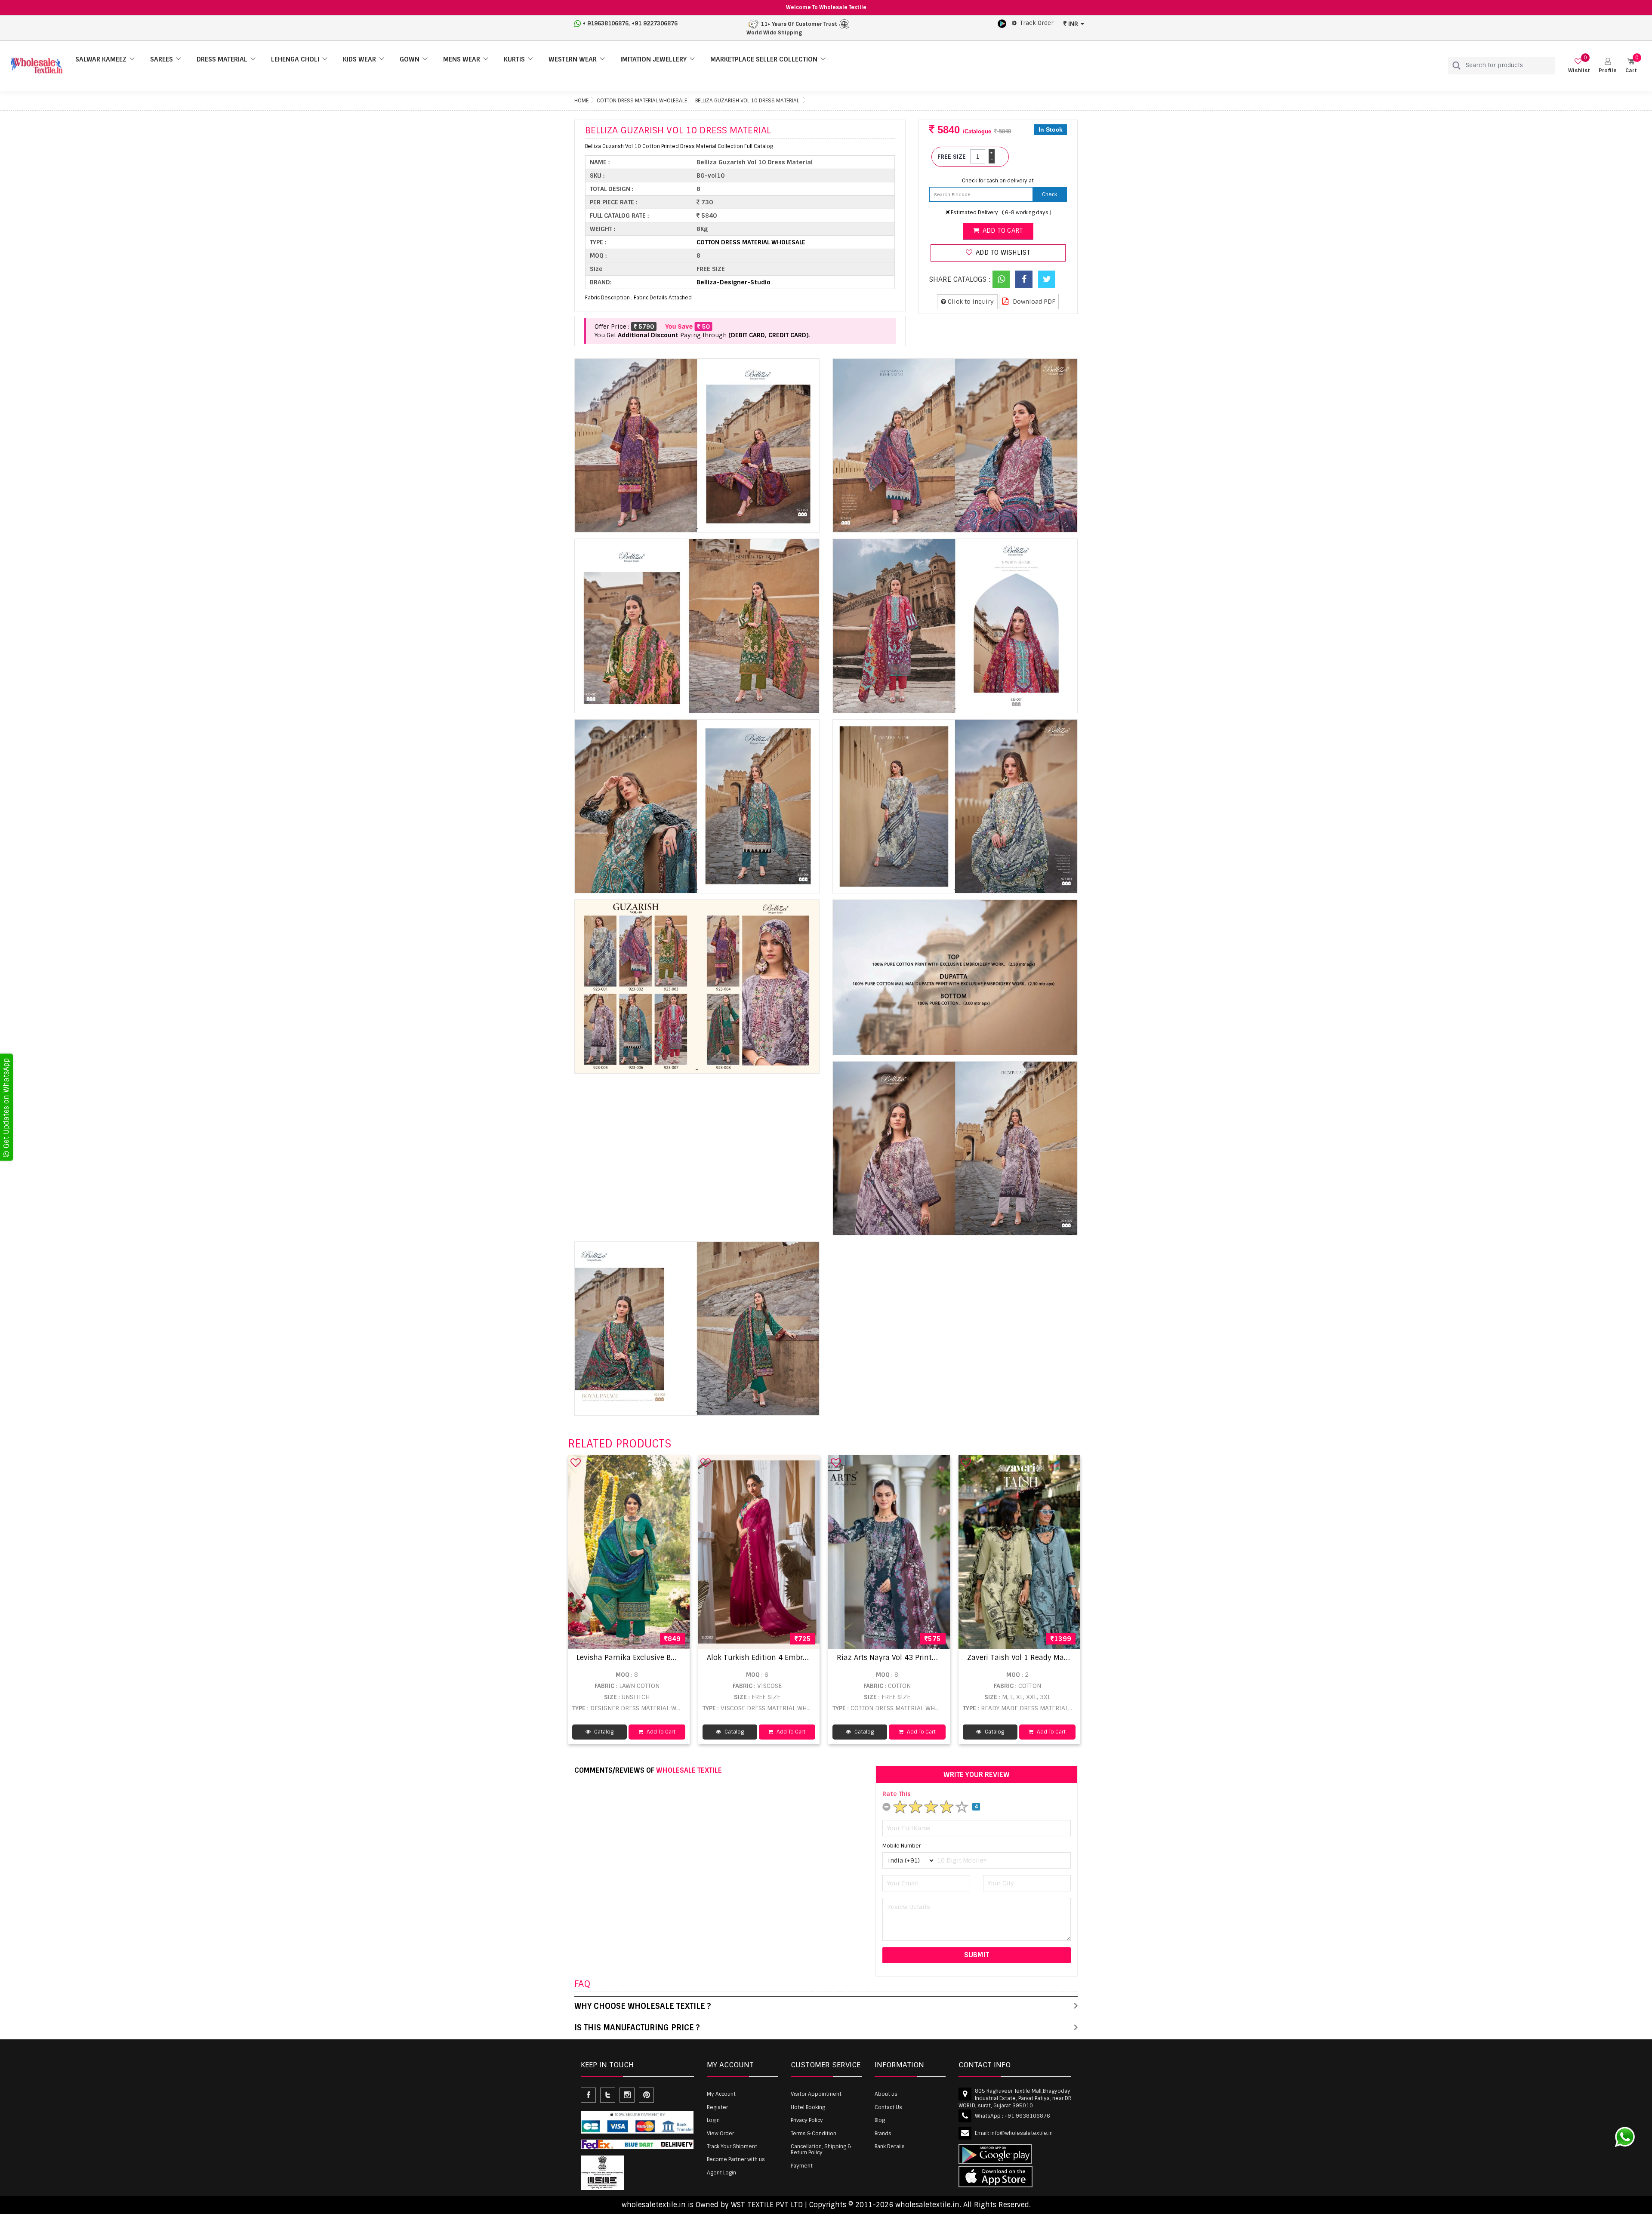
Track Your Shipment (732, 2146)
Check (1049, 194)
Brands (883, 2134)
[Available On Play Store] (1002, 23)
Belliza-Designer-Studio (734, 282)
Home (581, 101)
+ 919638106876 (606, 23)
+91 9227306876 (655, 23)
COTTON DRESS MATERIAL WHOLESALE (642, 101)
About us (886, 2094)
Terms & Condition (814, 2134)
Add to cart (1002, 231)
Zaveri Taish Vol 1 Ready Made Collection (1038, 1658)
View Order (720, 2134)
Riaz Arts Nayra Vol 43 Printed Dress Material (914, 1658)
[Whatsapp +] (1001, 279)
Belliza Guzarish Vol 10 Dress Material (747, 101)
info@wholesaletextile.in (1022, 2133)
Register (717, 2107)
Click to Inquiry (970, 302)
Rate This (897, 1794)
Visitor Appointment (816, 2094)
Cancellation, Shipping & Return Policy (821, 2149)
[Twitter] (1047, 279)
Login (713, 2120)
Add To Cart (660, 1732)
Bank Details (890, 2146)
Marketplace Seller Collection (764, 59)
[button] (1608, 66)
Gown (410, 59)
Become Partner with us (736, 2159)
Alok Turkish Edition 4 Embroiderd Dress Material (791, 1658)
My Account (721, 2094)
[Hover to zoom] (697, 445)
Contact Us (888, 2107)
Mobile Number (902, 1846)
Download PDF (1033, 302)
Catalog (603, 1732)
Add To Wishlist (1002, 253)
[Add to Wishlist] (576, 1463)
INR (1073, 24)
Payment (802, 2166)
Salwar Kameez (101, 59)
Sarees (162, 59)
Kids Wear (359, 59)
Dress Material (222, 59)
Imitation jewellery (653, 59)
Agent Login (721, 2173)
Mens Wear (462, 59)
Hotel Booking (808, 2107)
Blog (880, 2120)
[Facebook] (1024, 279)
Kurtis (514, 59)
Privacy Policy (807, 2120)
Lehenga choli (295, 59)
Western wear (573, 59)
